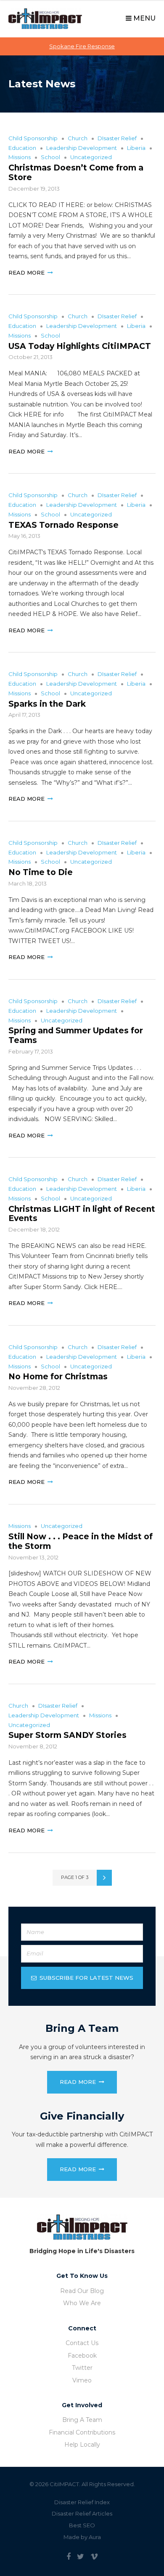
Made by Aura (82, 2537)
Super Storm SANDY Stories (67, 1735)
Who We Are (82, 2303)
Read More (26, 273)
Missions (20, 157)
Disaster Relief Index (82, 2502)
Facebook (82, 2356)
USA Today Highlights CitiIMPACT (80, 346)
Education (22, 148)
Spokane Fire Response (82, 46)
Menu (144, 18)
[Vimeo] (94, 2557)
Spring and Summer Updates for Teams (76, 1035)
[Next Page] (104, 1878)
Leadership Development (82, 148)
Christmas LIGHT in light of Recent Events (82, 1214)
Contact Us (82, 2343)
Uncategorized (91, 157)
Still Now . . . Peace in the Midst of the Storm (81, 1541)
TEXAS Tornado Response (63, 525)
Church (78, 138)
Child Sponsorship (33, 138)
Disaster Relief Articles (82, 2513)
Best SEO (82, 2525)
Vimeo (82, 2380)
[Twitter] (81, 2557)
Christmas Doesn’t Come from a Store (76, 173)
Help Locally (82, 2445)
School (50, 157)
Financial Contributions (82, 2432)
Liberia (136, 148)
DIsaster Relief (117, 138)
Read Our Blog (82, 2291)
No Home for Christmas (58, 1377)
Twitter (82, 2368)
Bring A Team (82, 2420)
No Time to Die (41, 872)
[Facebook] (69, 2557)
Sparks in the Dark (47, 704)
